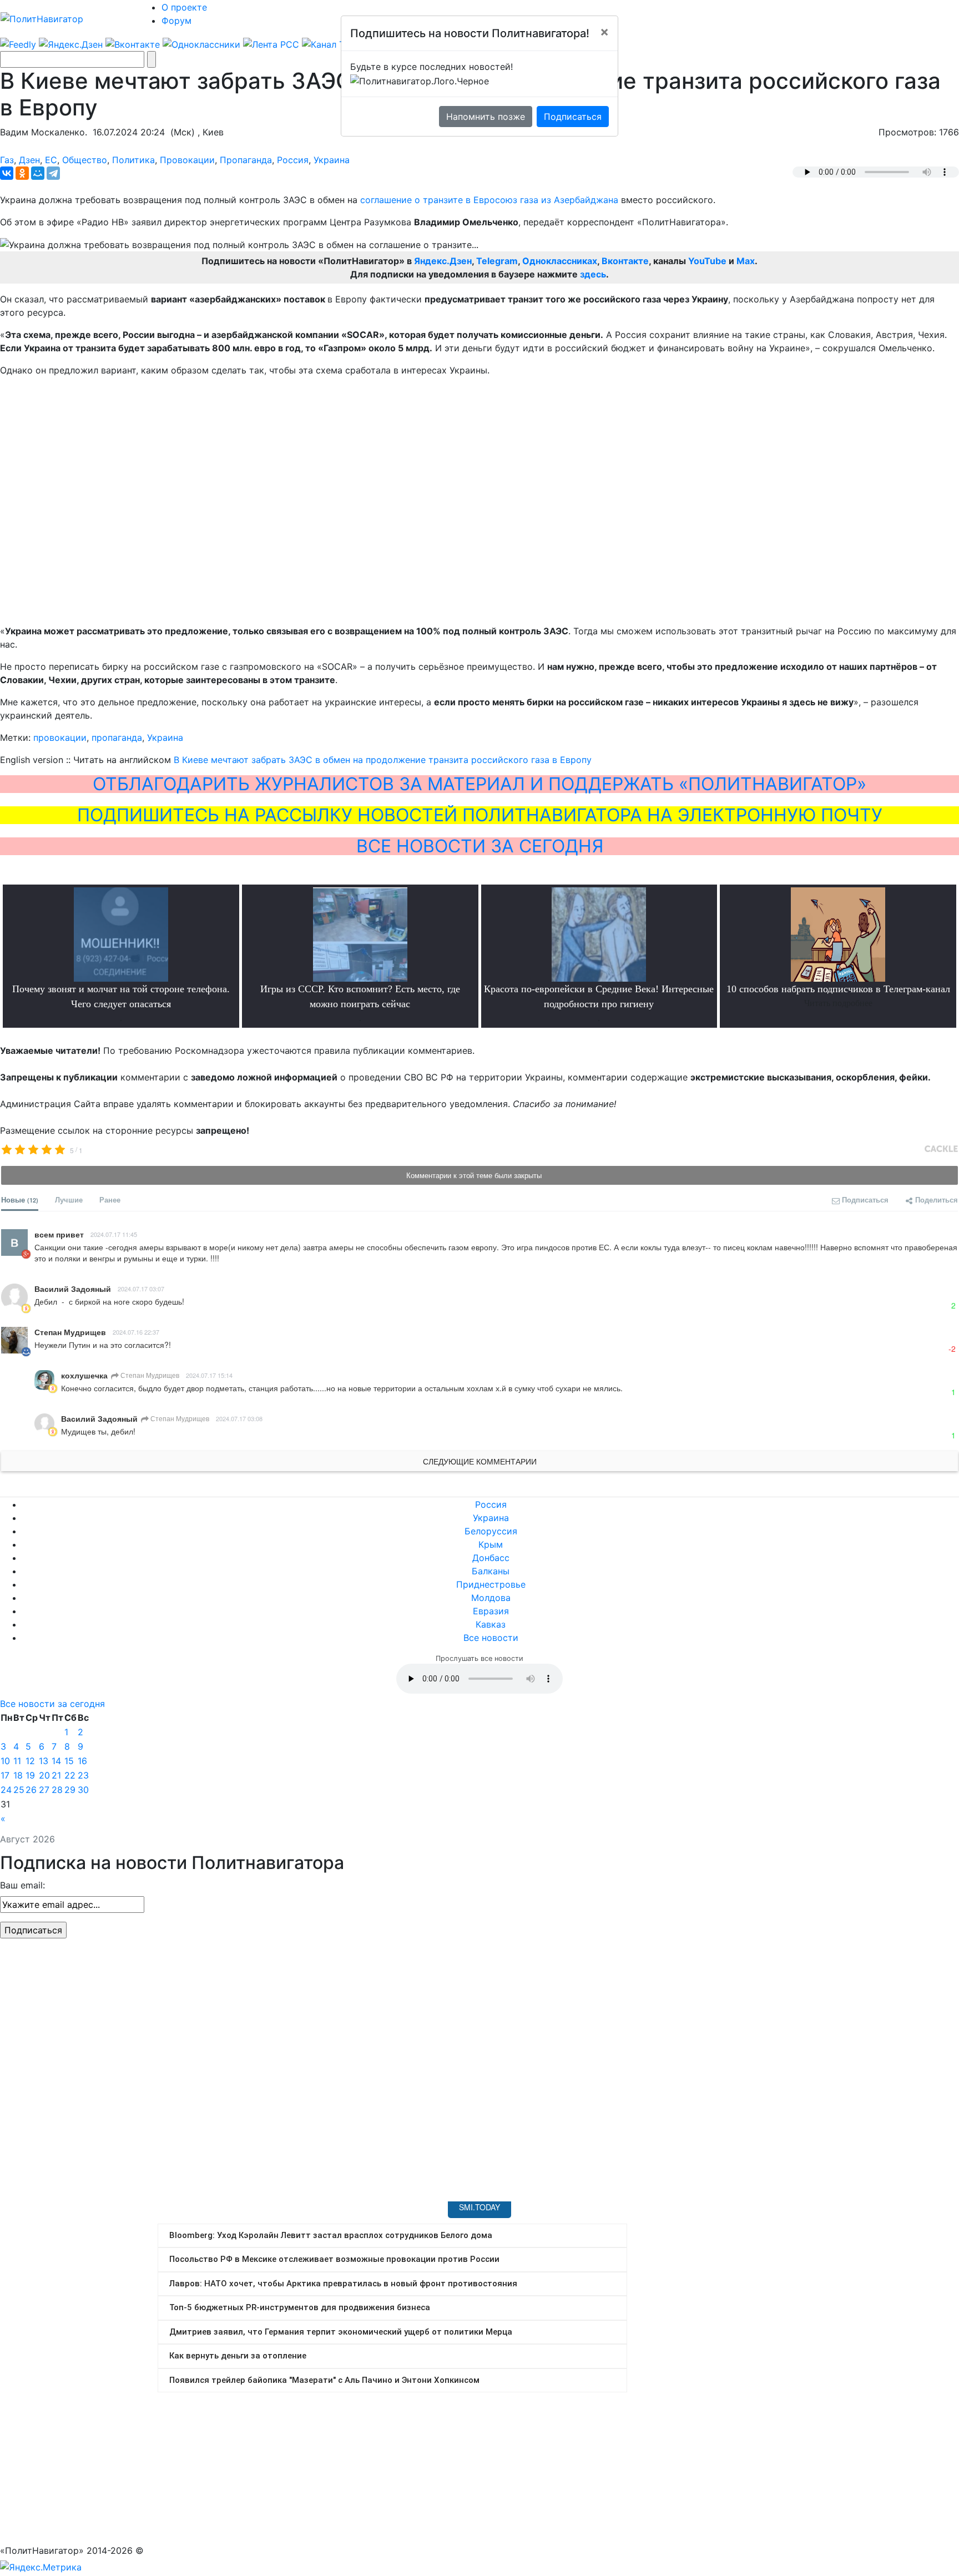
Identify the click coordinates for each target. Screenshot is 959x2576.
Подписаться (573, 117)
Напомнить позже (486, 117)
